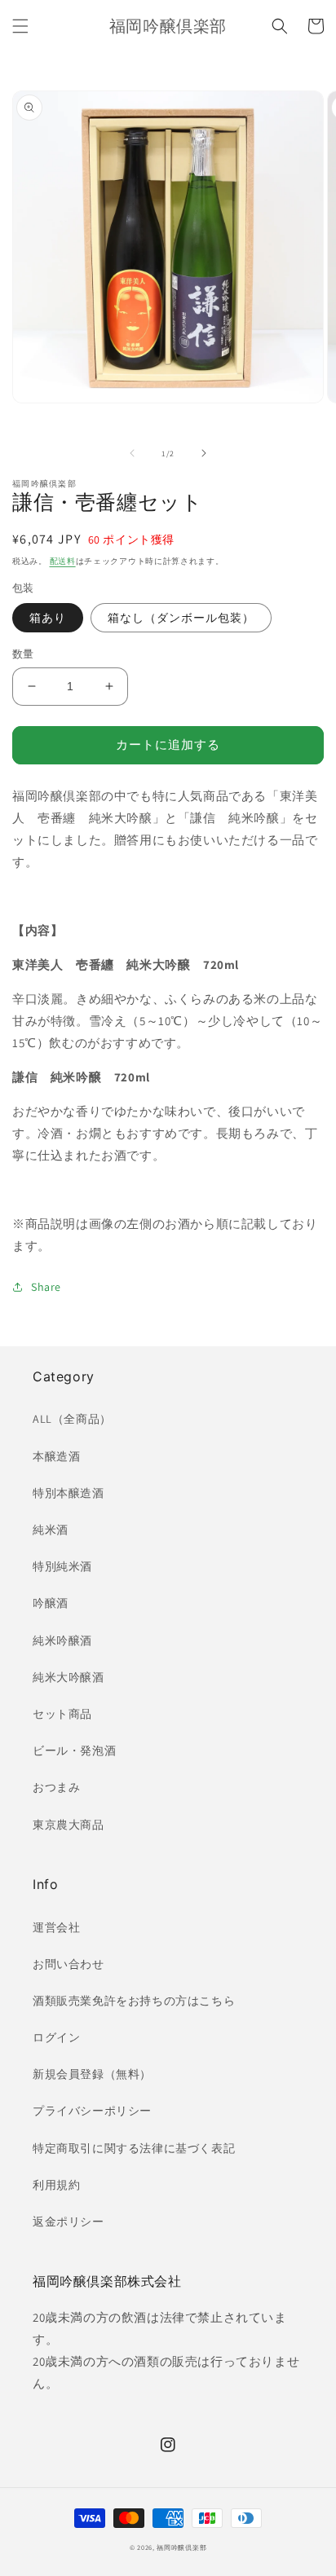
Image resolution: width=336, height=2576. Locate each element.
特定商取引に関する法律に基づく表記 (134, 2148)
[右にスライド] (204, 453)
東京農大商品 (69, 1825)
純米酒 (51, 1530)
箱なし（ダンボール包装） (181, 618)
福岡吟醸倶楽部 (181, 2547)
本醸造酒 (56, 1456)
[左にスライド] (132, 453)
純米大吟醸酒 (69, 1677)
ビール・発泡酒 (74, 1750)
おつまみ (56, 1787)
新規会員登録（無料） (92, 2074)
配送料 (63, 561)
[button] (20, 26)
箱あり (48, 618)
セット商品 (62, 1714)
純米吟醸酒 (62, 1640)
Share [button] (46, 1287)
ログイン (56, 2037)
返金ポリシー (69, 2222)
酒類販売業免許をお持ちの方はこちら (134, 2001)
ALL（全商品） (72, 1419)
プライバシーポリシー (92, 2111)
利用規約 (56, 2185)
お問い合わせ (69, 1964)
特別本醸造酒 (69, 1493)
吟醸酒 (51, 1603)
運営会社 (56, 1927)
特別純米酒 (62, 1566)
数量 (23, 654)
